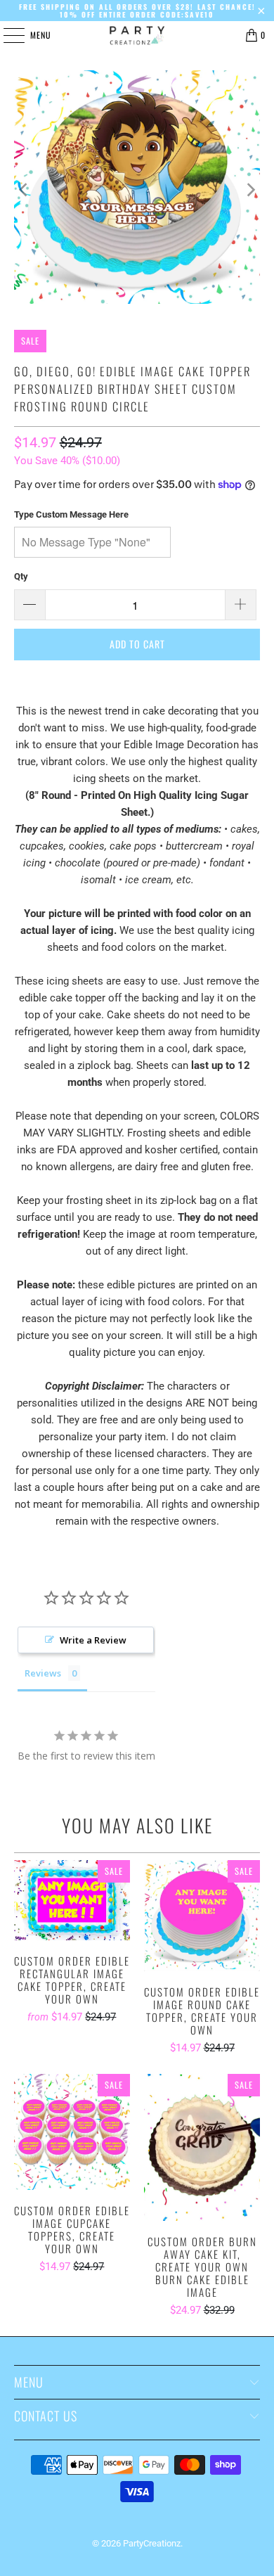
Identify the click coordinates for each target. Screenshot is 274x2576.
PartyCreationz (152, 2543)
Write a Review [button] (93, 1640)
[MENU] (6, 35)
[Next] (249, 190)
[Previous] (25, 190)
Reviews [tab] (43, 1673)
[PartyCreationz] (137, 35)
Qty (21, 576)
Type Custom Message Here (71, 514)
